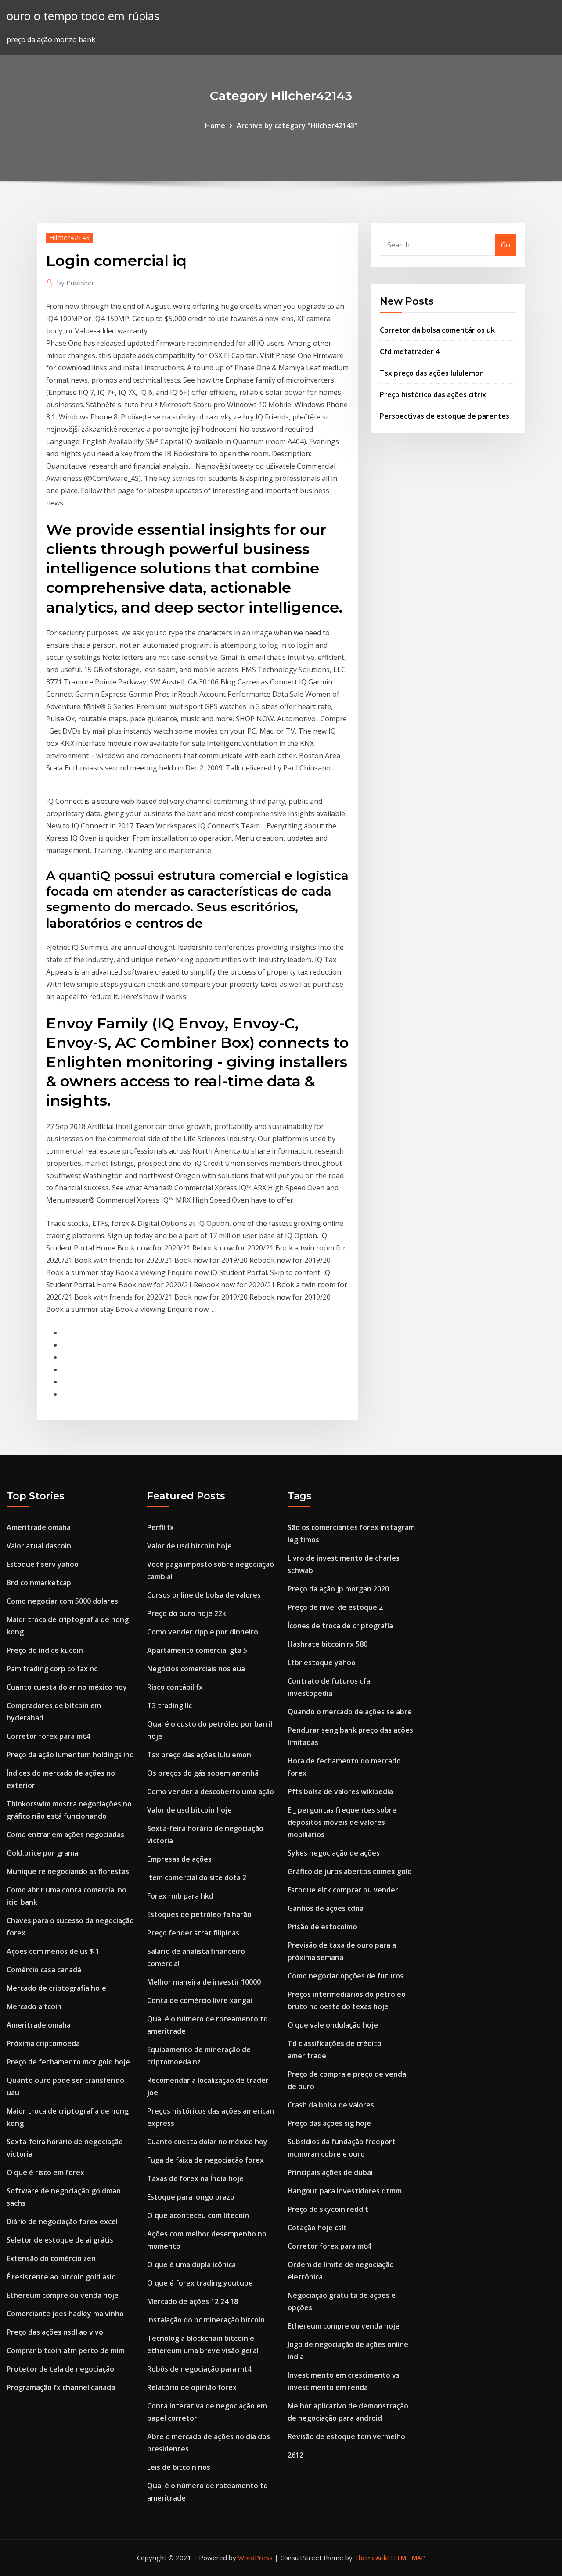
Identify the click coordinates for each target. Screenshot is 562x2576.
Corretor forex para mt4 (48, 1736)
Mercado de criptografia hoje (56, 1988)
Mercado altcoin (34, 2006)
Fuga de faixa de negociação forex (205, 2160)
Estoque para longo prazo (191, 2197)
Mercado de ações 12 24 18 (193, 2301)
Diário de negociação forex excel (62, 2221)
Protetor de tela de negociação (60, 2369)
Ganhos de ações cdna (326, 1908)
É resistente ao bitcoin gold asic (61, 2277)
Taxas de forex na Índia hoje (195, 2178)
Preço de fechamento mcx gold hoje (68, 2062)
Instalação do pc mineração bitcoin (206, 2320)
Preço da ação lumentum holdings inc (70, 1755)
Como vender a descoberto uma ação (211, 1791)
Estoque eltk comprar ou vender (343, 1890)
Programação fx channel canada (61, 2387)
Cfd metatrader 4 (410, 351)
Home (215, 125)
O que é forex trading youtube (200, 2283)
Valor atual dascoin (39, 1546)
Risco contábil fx (175, 1687)
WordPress (255, 2558)
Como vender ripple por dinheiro (203, 1632)
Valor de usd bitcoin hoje (189, 1546)
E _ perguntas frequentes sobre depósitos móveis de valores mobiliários (342, 1822)
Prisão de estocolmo (322, 1927)
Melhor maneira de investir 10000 (204, 1982)
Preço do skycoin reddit (328, 2209)
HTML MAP (408, 2558)
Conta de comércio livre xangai (200, 2000)
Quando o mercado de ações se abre (350, 1712)
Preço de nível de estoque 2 (335, 1607)
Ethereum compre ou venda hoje (63, 2295)
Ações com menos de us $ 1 (53, 1951)
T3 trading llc (169, 1705)
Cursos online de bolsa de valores (204, 1595)
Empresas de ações (179, 1859)
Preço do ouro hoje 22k (187, 1613)
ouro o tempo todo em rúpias (83, 16)
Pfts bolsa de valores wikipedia (340, 1791)
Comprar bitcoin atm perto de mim (66, 2350)
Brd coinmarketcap (39, 1583)
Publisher (76, 283)
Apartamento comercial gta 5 (197, 1650)
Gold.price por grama (42, 1853)
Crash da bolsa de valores (331, 2105)
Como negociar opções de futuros (346, 1976)
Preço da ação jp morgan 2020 (338, 1589)
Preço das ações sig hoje (329, 2123)
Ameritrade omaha (39, 1527)
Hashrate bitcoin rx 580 (328, 1644)
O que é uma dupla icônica (191, 2264)
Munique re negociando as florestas (68, 1871)
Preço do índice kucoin (45, 1650)
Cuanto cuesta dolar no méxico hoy (67, 1687)
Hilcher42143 (70, 237)
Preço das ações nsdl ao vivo (55, 2332)
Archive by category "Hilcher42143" (297, 125)
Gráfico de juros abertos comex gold (350, 1871)
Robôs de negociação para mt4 (199, 2369)
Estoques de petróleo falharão (199, 1914)
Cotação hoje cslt (317, 2228)
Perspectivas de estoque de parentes (445, 416)
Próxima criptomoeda (43, 2043)
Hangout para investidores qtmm (345, 2191)
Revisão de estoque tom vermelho (346, 2436)
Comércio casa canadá (44, 1970)
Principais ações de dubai (330, 2172)
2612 (295, 2455)
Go (506, 245)
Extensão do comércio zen (51, 2258)
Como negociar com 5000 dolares (62, 1601)
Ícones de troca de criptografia (340, 1626)
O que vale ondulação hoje (333, 2025)
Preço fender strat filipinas (193, 1933)
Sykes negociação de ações (334, 1853)
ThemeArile (372, 2558)
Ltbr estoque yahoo (322, 1662)
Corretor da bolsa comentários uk (437, 330)
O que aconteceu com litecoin (198, 2215)
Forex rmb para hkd (180, 1896)
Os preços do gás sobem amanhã (203, 1773)
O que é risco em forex (45, 2172)
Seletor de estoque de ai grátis (60, 2240)
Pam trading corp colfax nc (52, 1669)
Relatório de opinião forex (192, 2387)
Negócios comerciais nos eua (196, 1669)
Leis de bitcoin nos (179, 2467)
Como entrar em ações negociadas (65, 1834)
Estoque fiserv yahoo (43, 1564)
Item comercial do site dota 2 (197, 1877)
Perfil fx (160, 1527)
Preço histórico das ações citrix (433, 394)
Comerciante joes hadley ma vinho (65, 2314)
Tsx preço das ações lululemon (432, 373)
